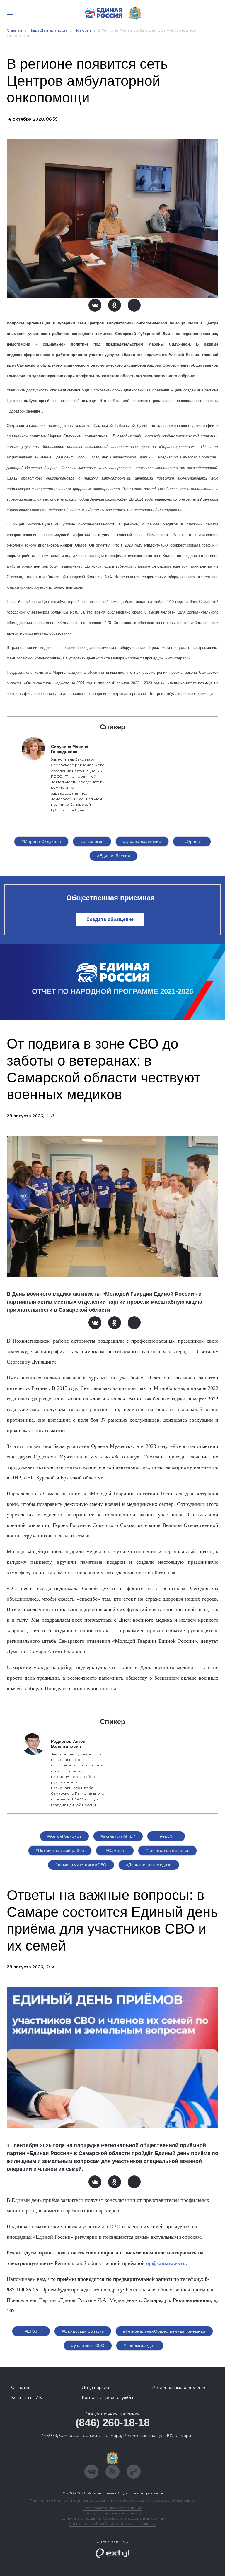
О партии (21, 2388)
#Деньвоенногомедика (149, 1865)
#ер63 (166, 1836)
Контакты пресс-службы (107, 2398)
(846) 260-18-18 (113, 2423)
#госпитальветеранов (167, 1850)
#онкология (92, 841)
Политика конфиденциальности (112, 2513)
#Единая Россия (114, 856)
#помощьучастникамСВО (81, 1865)
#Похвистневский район (60, 1850)
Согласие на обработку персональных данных (112, 2523)
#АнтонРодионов (64, 1836)
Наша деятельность (48, 30)
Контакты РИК (27, 2398)
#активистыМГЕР (118, 1836)
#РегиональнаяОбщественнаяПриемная (164, 2331)
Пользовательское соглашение (113, 2508)
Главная (15, 30)
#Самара (115, 1850)
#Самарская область (83, 2331)
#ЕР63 (31, 2331)
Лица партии (95, 2388)
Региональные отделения (179, 2388)
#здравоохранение (142, 841)
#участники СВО (88, 2345)
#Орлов (192, 841)
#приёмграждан (140, 2345)
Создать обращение (110, 919)
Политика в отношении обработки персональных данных (113, 2518)
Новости (83, 30)
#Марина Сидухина (41, 841)
